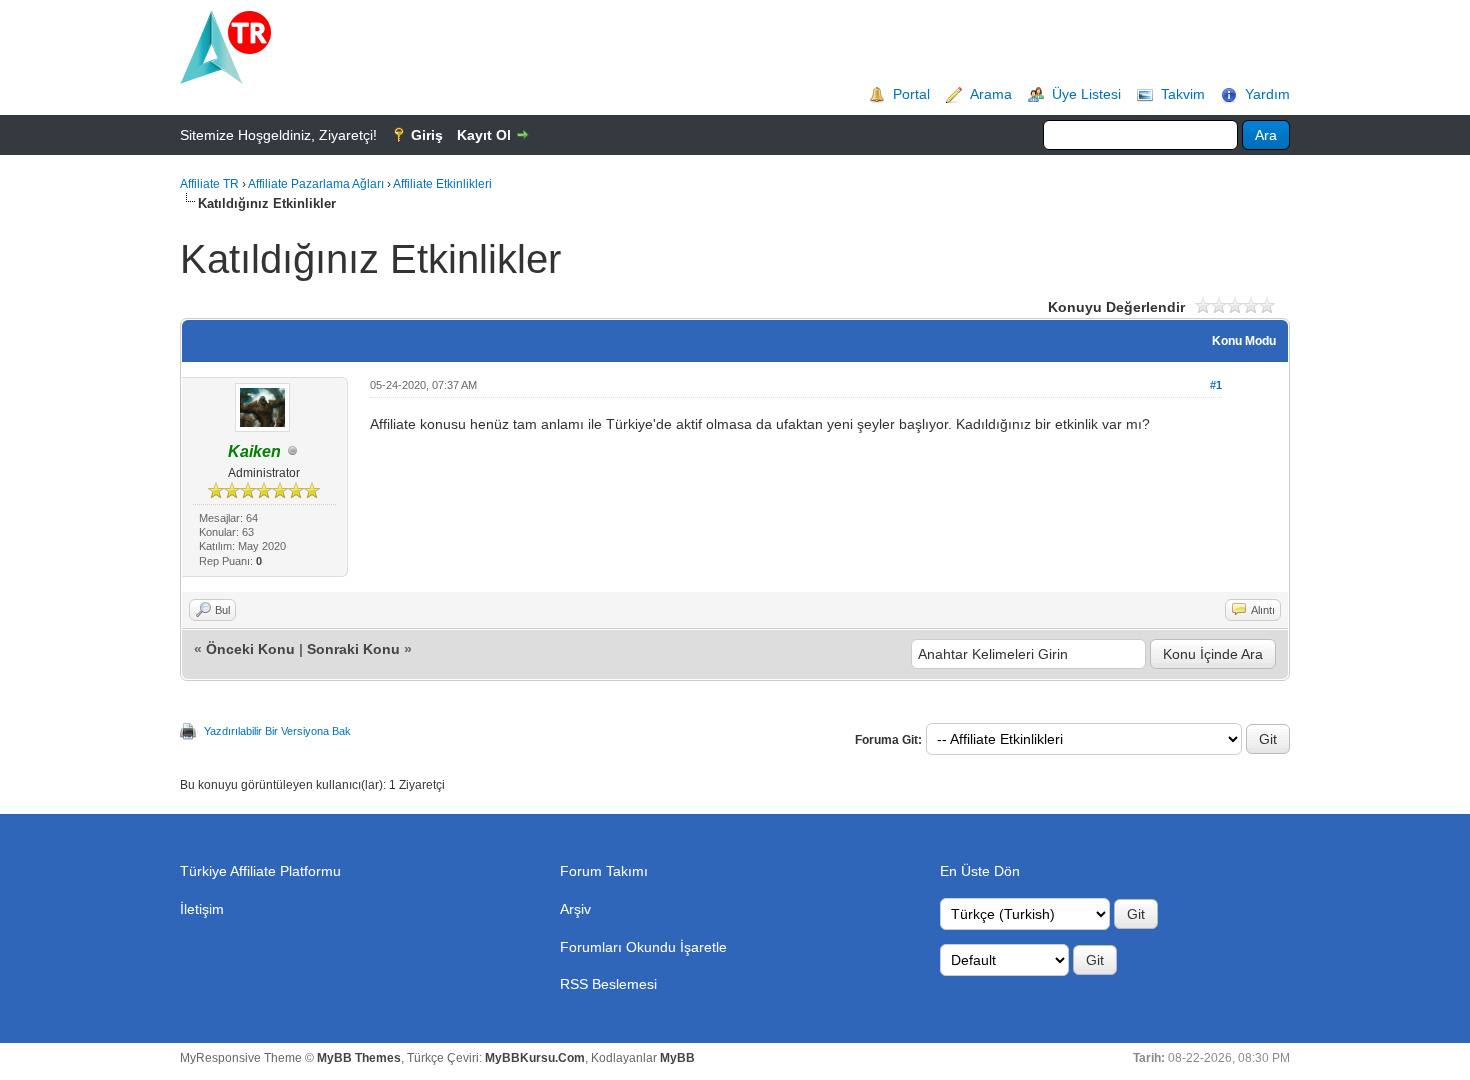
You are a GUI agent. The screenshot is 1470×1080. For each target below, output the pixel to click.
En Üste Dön (980, 871)
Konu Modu (1244, 341)
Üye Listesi (1086, 94)
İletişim (202, 909)
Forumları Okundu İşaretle (643, 947)
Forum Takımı (604, 871)
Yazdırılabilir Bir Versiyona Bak (277, 731)
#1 (1216, 385)
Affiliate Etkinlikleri (442, 184)
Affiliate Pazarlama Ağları (316, 184)
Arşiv (575, 909)
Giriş (427, 135)
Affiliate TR (209, 184)
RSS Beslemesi (608, 984)
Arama (991, 94)
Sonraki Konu (353, 649)
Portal (911, 94)
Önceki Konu (250, 649)
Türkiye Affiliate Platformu (260, 871)
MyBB (677, 1058)
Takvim (1183, 94)
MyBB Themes (359, 1058)
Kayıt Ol (484, 135)
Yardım (1267, 94)
